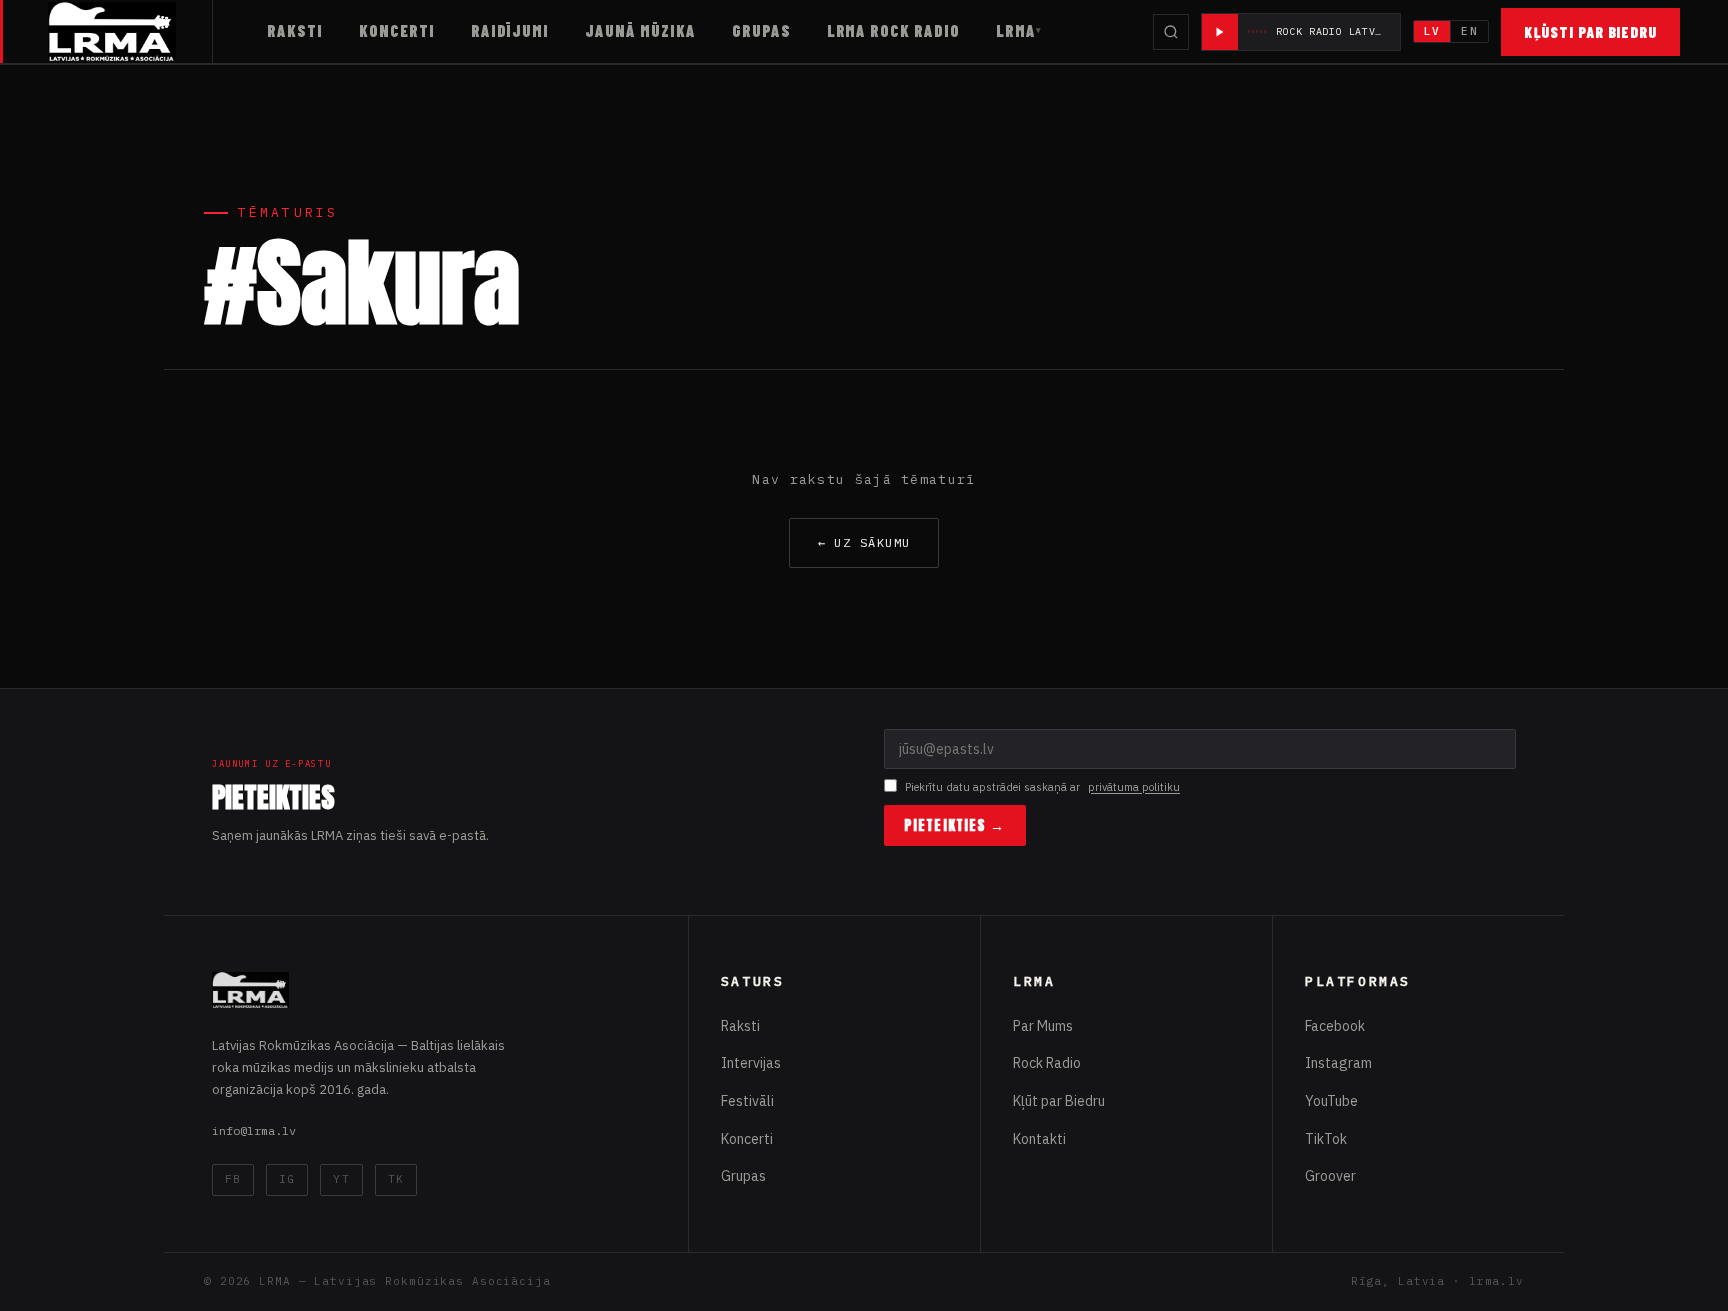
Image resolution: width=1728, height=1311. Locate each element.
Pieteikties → (955, 825)
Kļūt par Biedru (1059, 1101)
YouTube (1331, 1101)
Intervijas (751, 1063)
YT (341, 1179)
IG (287, 1179)
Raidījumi (510, 30)
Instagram (1338, 1063)
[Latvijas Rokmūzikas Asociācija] (130, 31)
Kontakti (1039, 1139)
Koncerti (397, 30)
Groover (1330, 1176)
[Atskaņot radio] (1220, 32)
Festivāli (747, 1101)
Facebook (1335, 1026)
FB (233, 1179)
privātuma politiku (1134, 787)
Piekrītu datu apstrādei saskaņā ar (1042, 787)
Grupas (761, 30)
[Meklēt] (1171, 32)
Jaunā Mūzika (640, 30)
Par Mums (1043, 1026)
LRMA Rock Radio (893, 30)
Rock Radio (1047, 1063)
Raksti (295, 30)
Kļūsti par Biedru (1590, 32)
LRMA (1016, 30)
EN (1469, 31)
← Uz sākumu (864, 542)
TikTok (1326, 1139)
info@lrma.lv (254, 1130)
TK (396, 1179)
